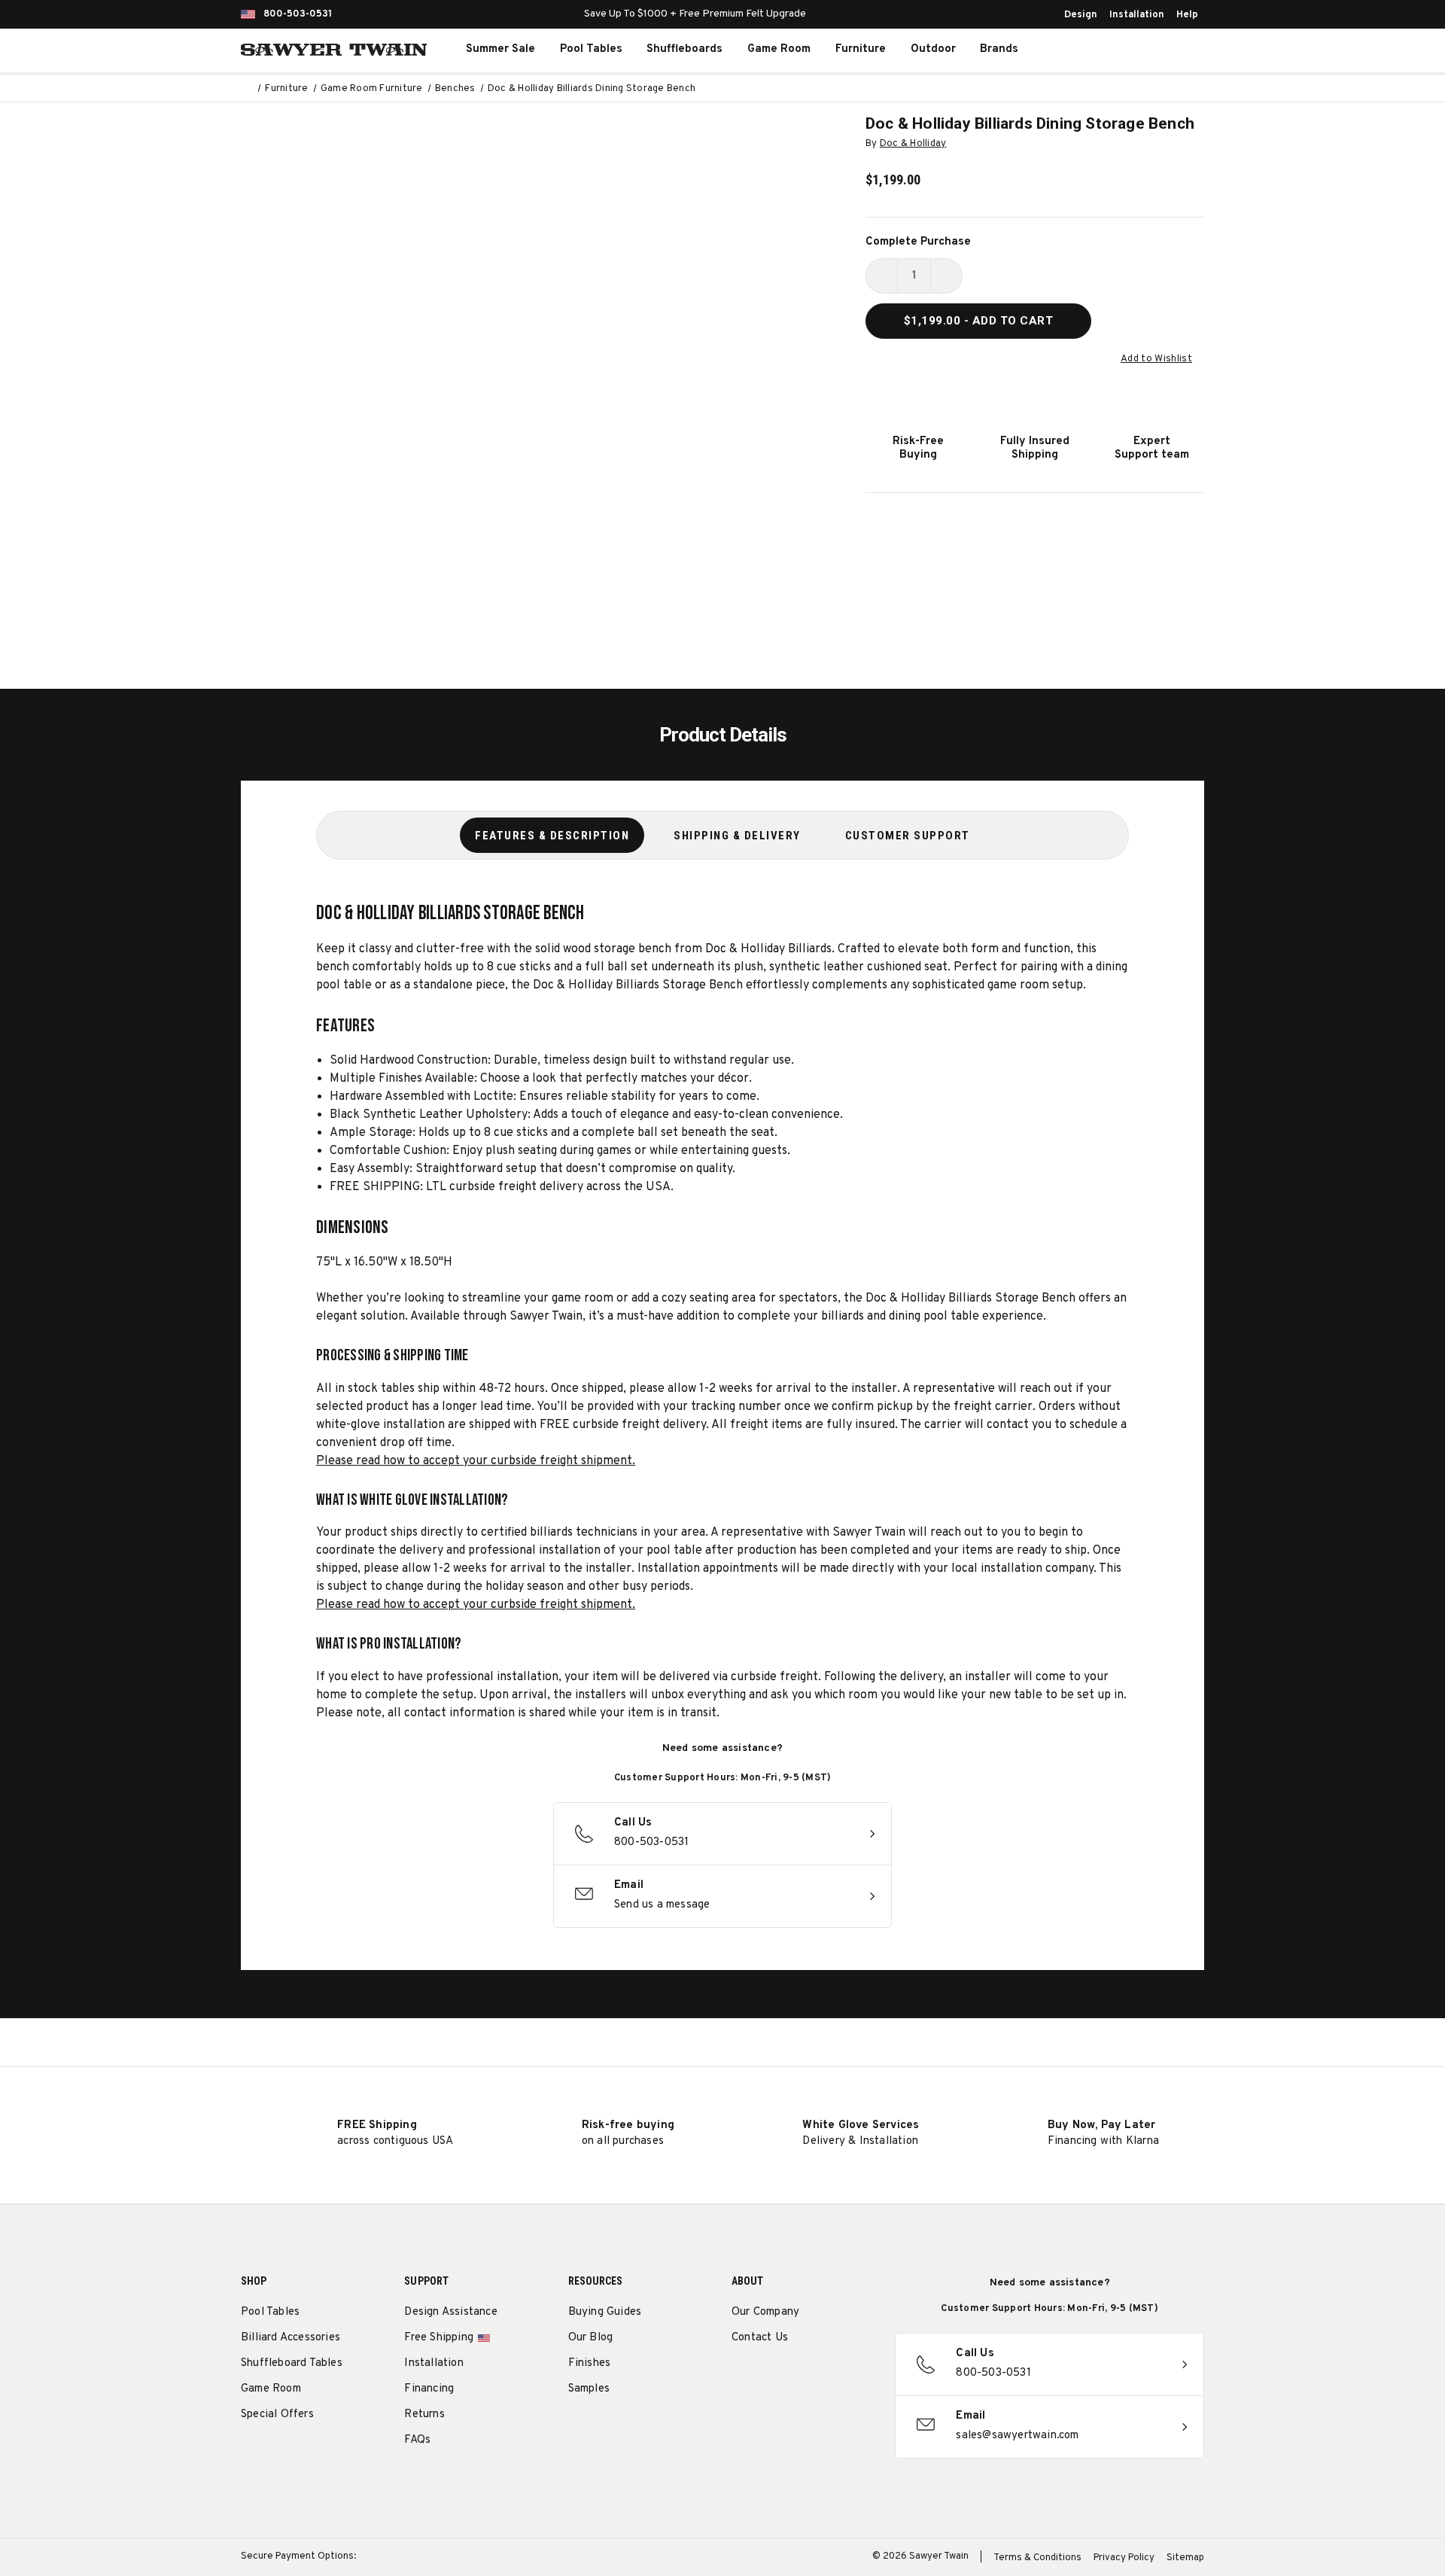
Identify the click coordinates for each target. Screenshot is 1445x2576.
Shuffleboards (684, 49)
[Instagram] (739, 2376)
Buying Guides (605, 2312)
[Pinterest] (795, 2376)
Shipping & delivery (737, 836)
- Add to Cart (979, 321)
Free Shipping (439, 2338)
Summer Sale (500, 49)
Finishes (590, 2363)
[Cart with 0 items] (1170, 50)
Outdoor (933, 49)
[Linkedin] (851, 2376)
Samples (589, 2389)
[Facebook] (767, 2376)
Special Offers (277, 2415)
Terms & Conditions (1037, 2558)
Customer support (908, 836)
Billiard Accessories (291, 2338)
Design (1081, 15)
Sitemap (1185, 2558)
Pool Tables (591, 49)
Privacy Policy (1124, 2558)
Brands (999, 49)
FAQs (417, 2440)
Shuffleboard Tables (292, 2363)
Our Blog (591, 2338)
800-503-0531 (298, 14)
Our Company (765, 2312)
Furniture (861, 49)
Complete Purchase (918, 242)
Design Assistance (450, 2312)
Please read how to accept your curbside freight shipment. (476, 1461)
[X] (823, 2376)
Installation (1137, 15)
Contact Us (760, 2338)
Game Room (779, 49)
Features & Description (552, 836)
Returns (424, 2415)
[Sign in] (1136, 50)
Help (1187, 15)
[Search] (1103, 50)
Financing (429, 2389)
